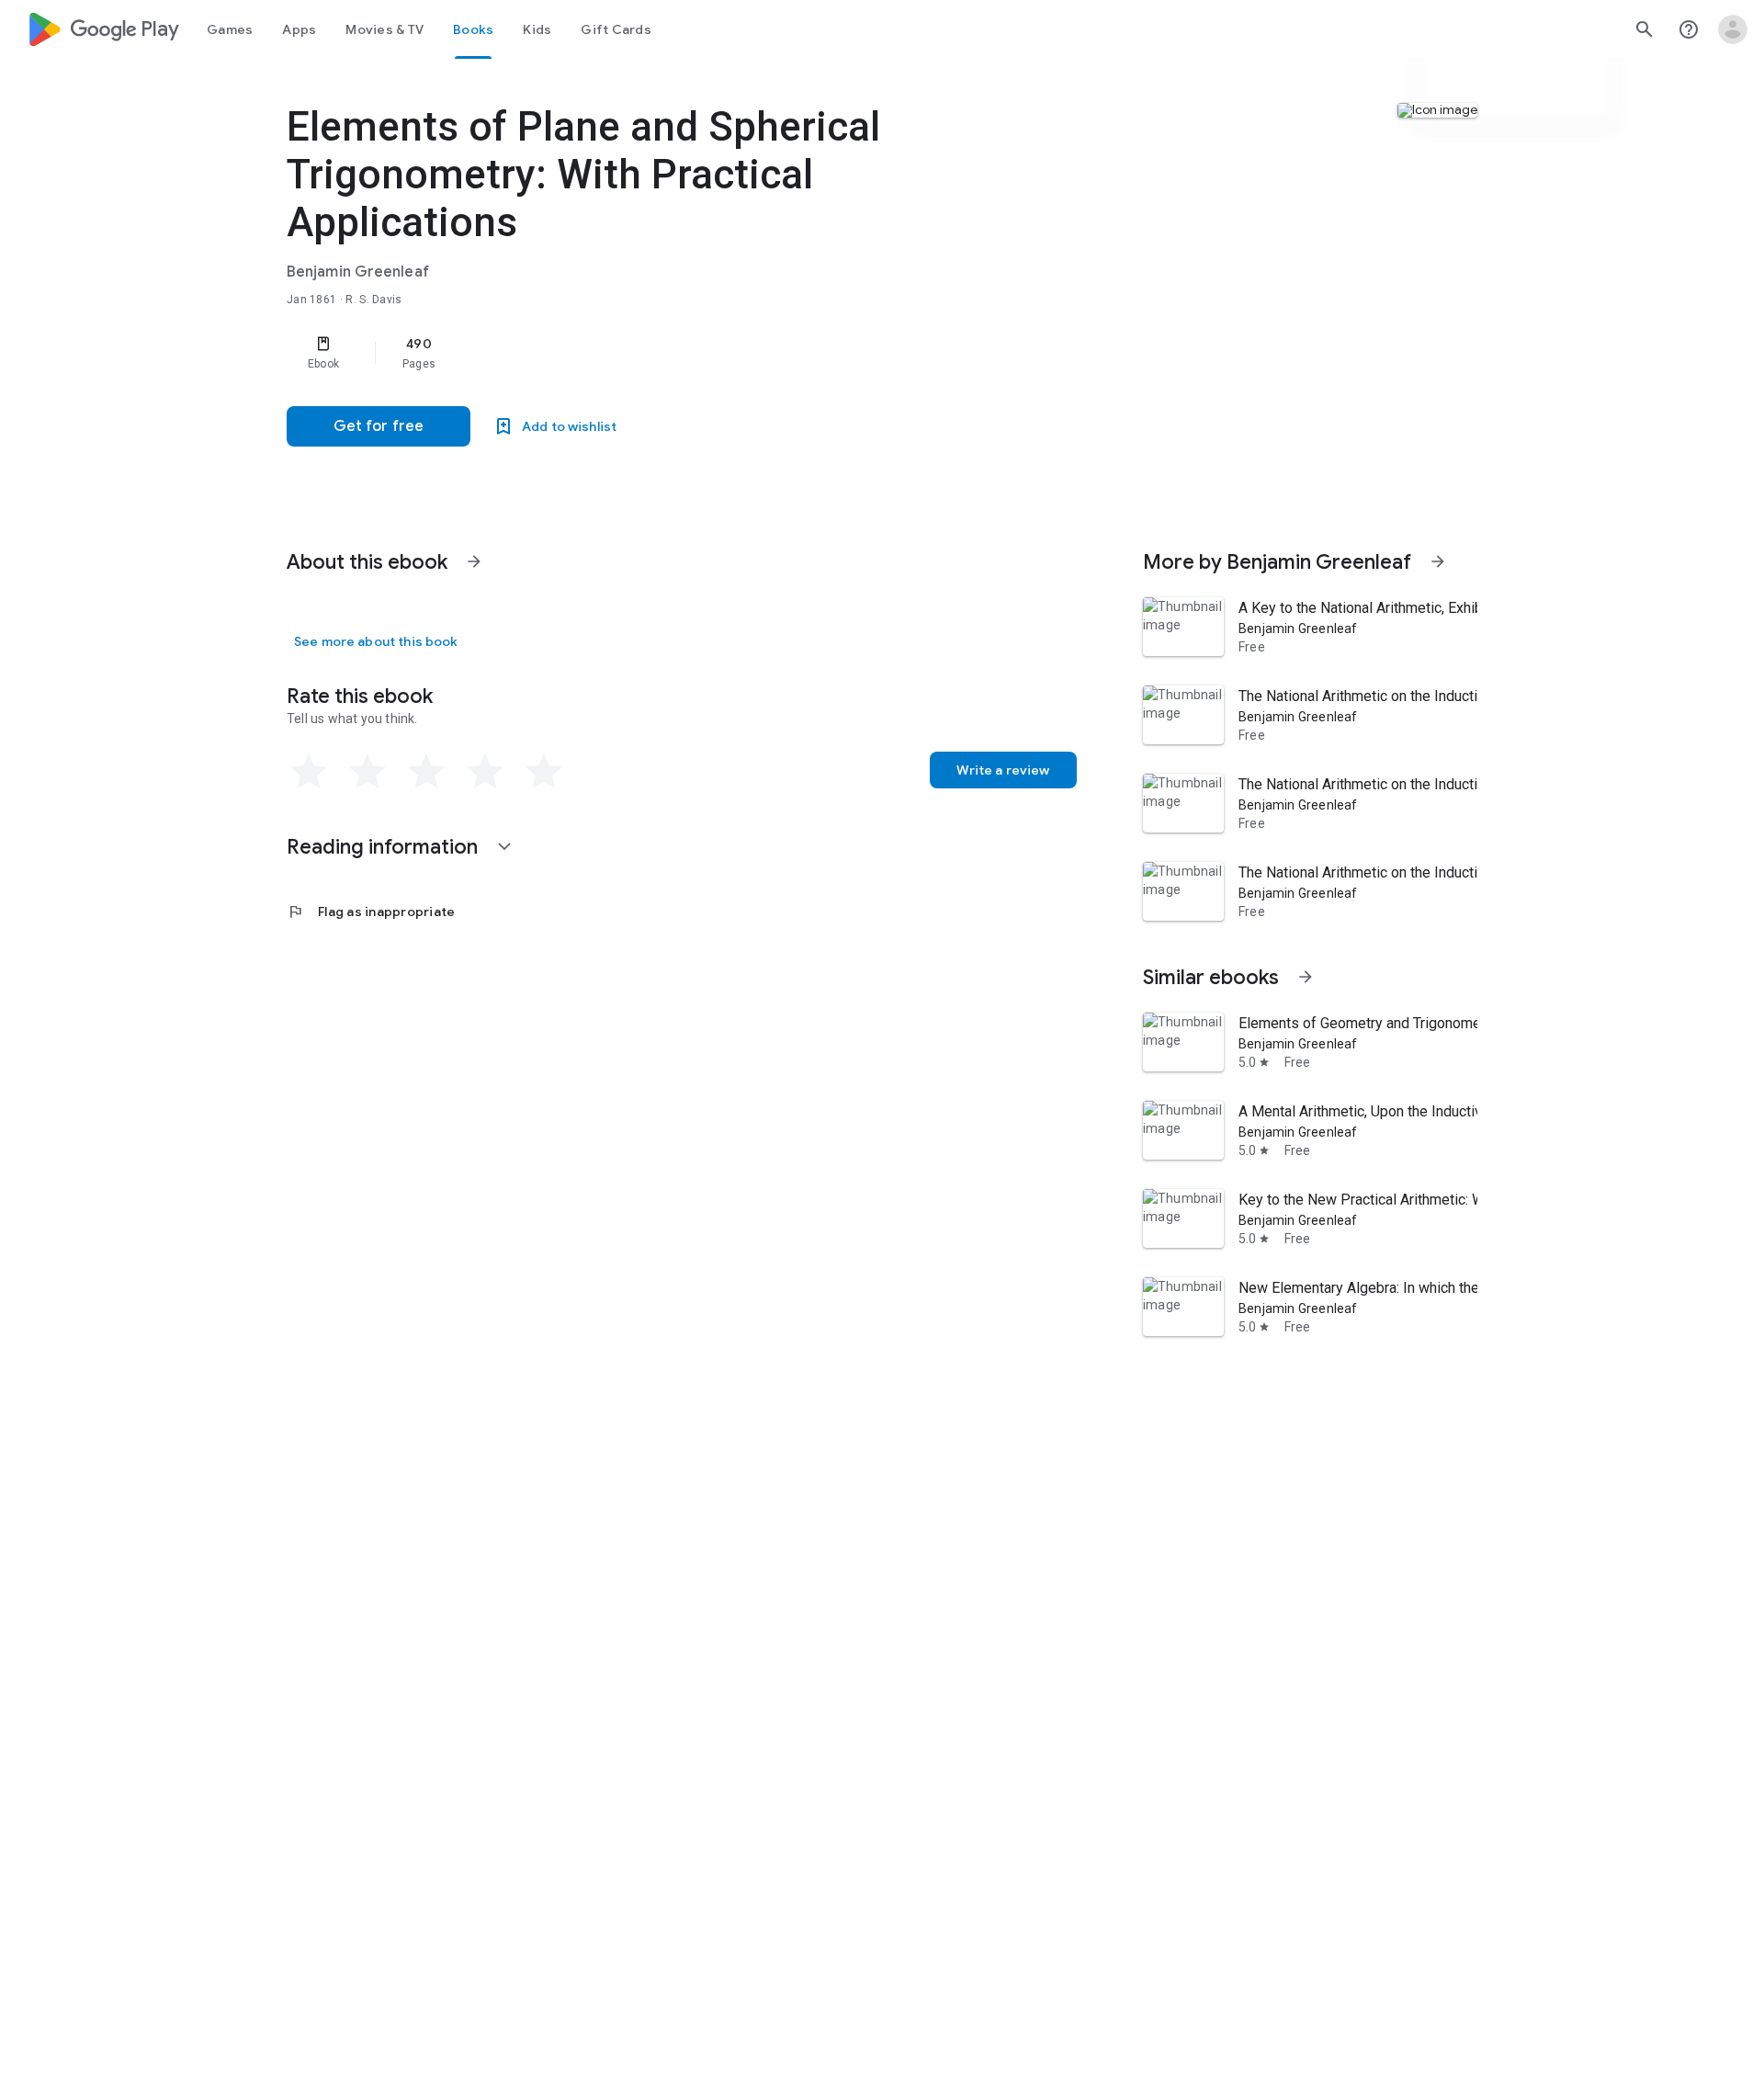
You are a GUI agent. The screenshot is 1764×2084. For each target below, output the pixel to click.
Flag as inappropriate (371, 912)
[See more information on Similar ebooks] (1306, 977)
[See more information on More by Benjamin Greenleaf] (1438, 561)
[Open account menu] (1733, 29)
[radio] (309, 772)
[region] (654, 353)
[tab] (230, 29)
